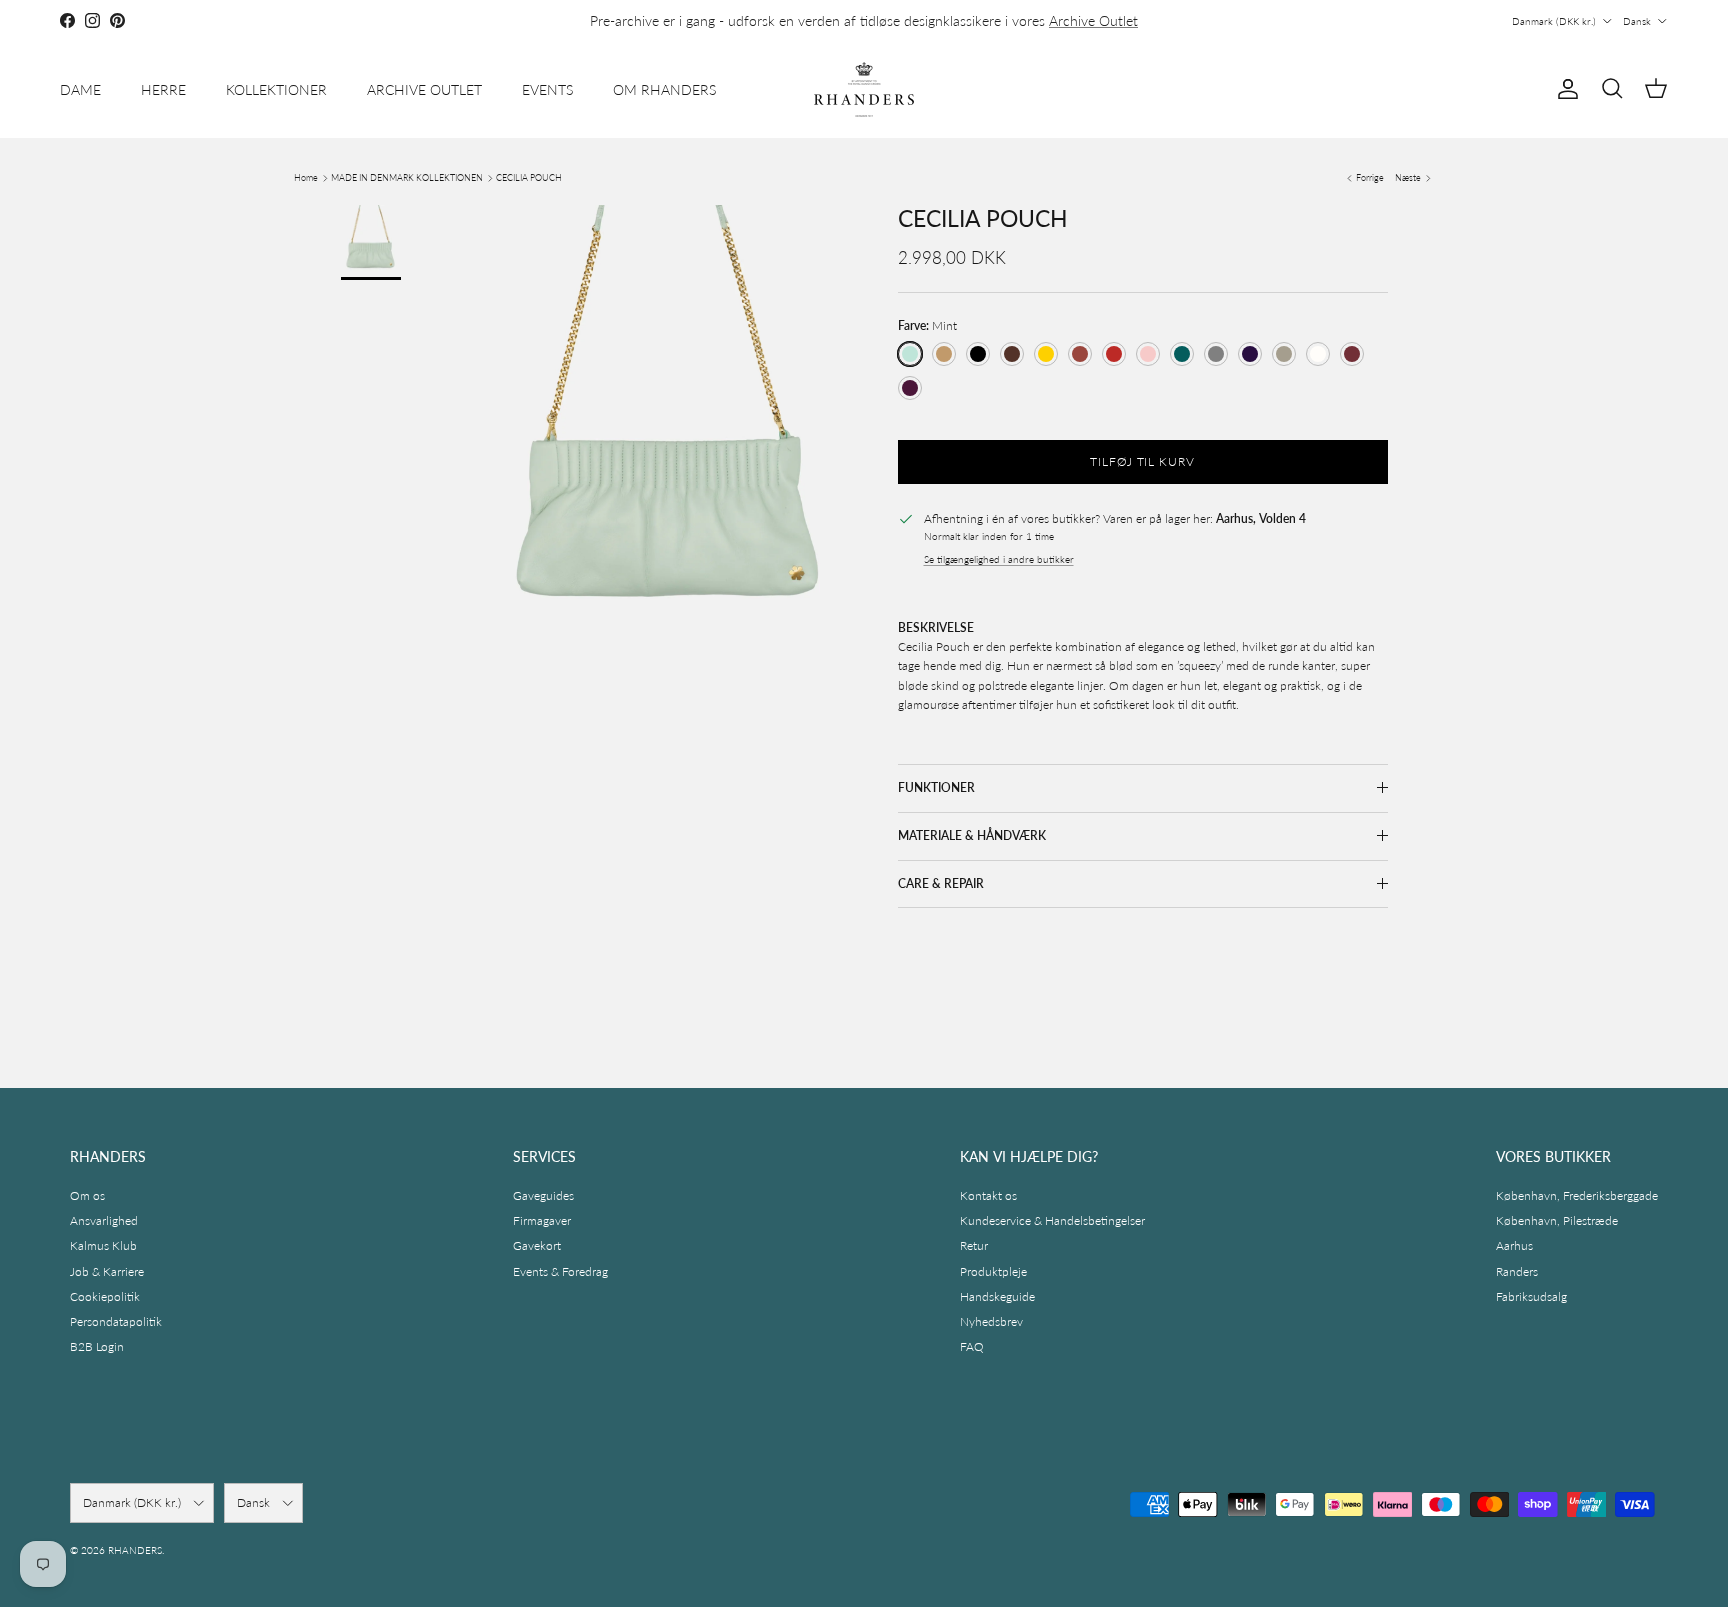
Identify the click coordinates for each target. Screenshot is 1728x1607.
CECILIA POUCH (529, 177)
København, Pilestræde (1557, 1220)
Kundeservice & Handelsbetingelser (1052, 1220)
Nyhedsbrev (991, 1321)
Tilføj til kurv (1142, 461)
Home (306, 177)
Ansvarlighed (104, 1220)
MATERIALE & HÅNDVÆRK (972, 835)
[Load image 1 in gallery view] (667, 438)
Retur (974, 1245)
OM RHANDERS (664, 89)
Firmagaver (542, 1220)
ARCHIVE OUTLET (424, 89)
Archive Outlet (1093, 20)
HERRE (163, 89)
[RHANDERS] (864, 89)
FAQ (972, 1346)
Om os (87, 1195)
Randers (1517, 1271)
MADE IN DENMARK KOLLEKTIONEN (407, 177)
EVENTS (547, 89)
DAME (80, 89)
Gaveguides (543, 1195)
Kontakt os (988, 1195)
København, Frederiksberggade (1577, 1195)
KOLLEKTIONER (276, 89)
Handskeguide (997, 1296)
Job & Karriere (107, 1271)
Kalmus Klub (103, 1245)
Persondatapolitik (116, 1321)
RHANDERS (135, 1550)
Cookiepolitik (105, 1296)
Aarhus (1514, 1245)
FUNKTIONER (936, 787)
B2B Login (97, 1346)
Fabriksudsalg (1531, 1296)
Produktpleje (993, 1271)
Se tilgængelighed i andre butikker (999, 559)
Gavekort (537, 1245)
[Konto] (1564, 89)
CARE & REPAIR (941, 883)
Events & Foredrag (560, 1271)
